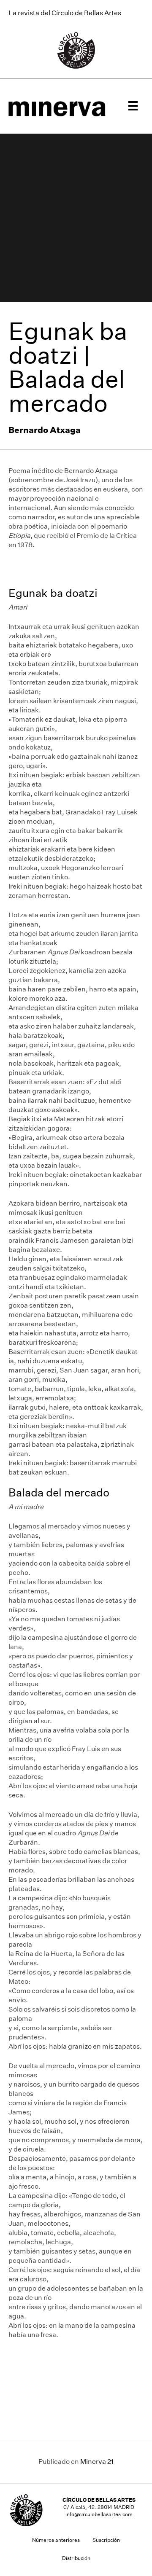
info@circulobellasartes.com (99, 2514)
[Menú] (133, 106)
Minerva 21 (97, 2462)
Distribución (76, 2558)
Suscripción (106, 2540)
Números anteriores (56, 2540)
